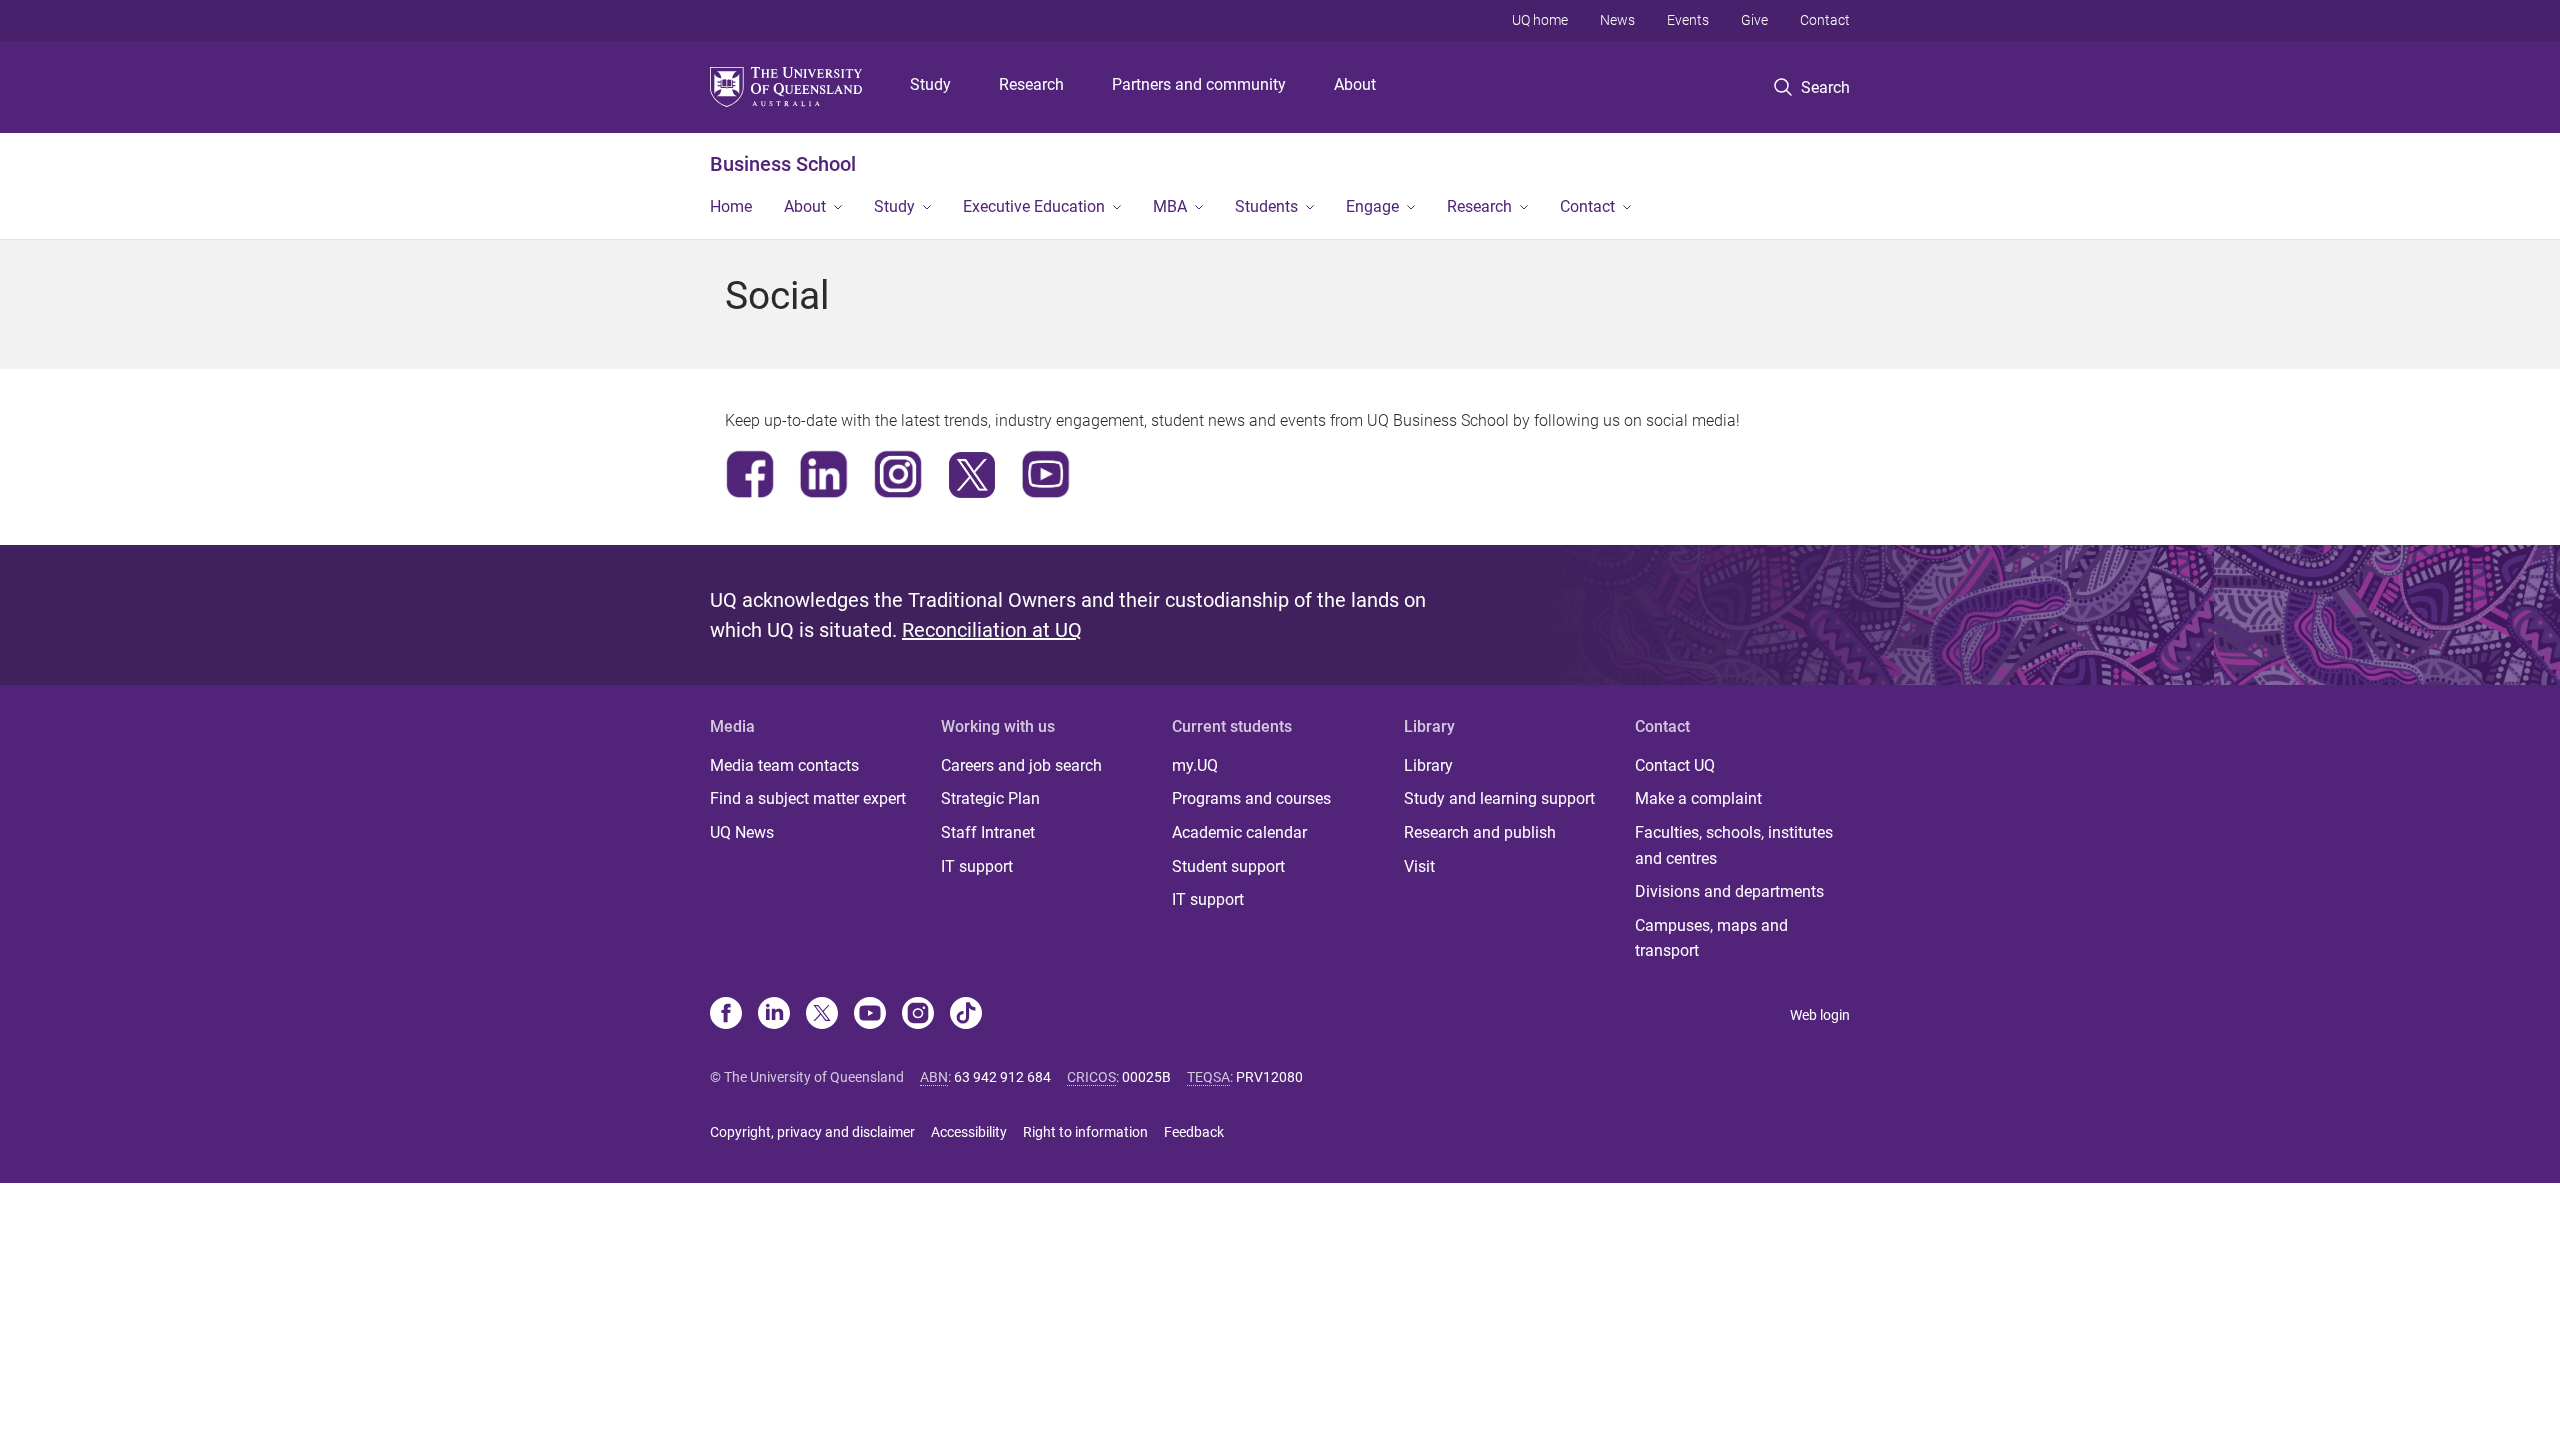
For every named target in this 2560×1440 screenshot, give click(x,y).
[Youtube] (870, 1015)
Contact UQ (1675, 765)
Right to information (1085, 1132)
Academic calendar (1239, 832)
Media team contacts (784, 765)
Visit (1419, 866)
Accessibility (969, 1132)
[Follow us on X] (822, 1015)
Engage (1372, 206)
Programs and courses (1251, 798)
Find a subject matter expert (808, 798)
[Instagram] (918, 1015)
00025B (1146, 1077)
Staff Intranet (988, 832)
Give (1754, 20)
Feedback (1194, 1132)
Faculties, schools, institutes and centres (1734, 845)
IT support (977, 866)
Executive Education (1034, 206)
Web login (1820, 1015)
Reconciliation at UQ (992, 630)
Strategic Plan (990, 798)
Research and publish (1480, 832)
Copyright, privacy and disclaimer (812, 1132)
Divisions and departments (1729, 891)
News (1617, 20)
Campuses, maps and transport (1711, 938)
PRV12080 (1269, 1077)
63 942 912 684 (1002, 1077)
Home (731, 206)
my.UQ (1195, 765)
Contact (1825, 20)
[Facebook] (726, 1015)
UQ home (1540, 20)
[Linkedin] (774, 1015)
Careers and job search (1021, 765)
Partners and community (1199, 84)
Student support (1228, 866)
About (1355, 84)
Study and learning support (1499, 798)
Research (1031, 84)
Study (930, 84)
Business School (783, 164)
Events (1688, 20)
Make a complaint (1698, 798)
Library (1428, 765)
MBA (1170, 206)
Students (1266, 206)
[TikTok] (966, 1015)
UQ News (742, 832)
